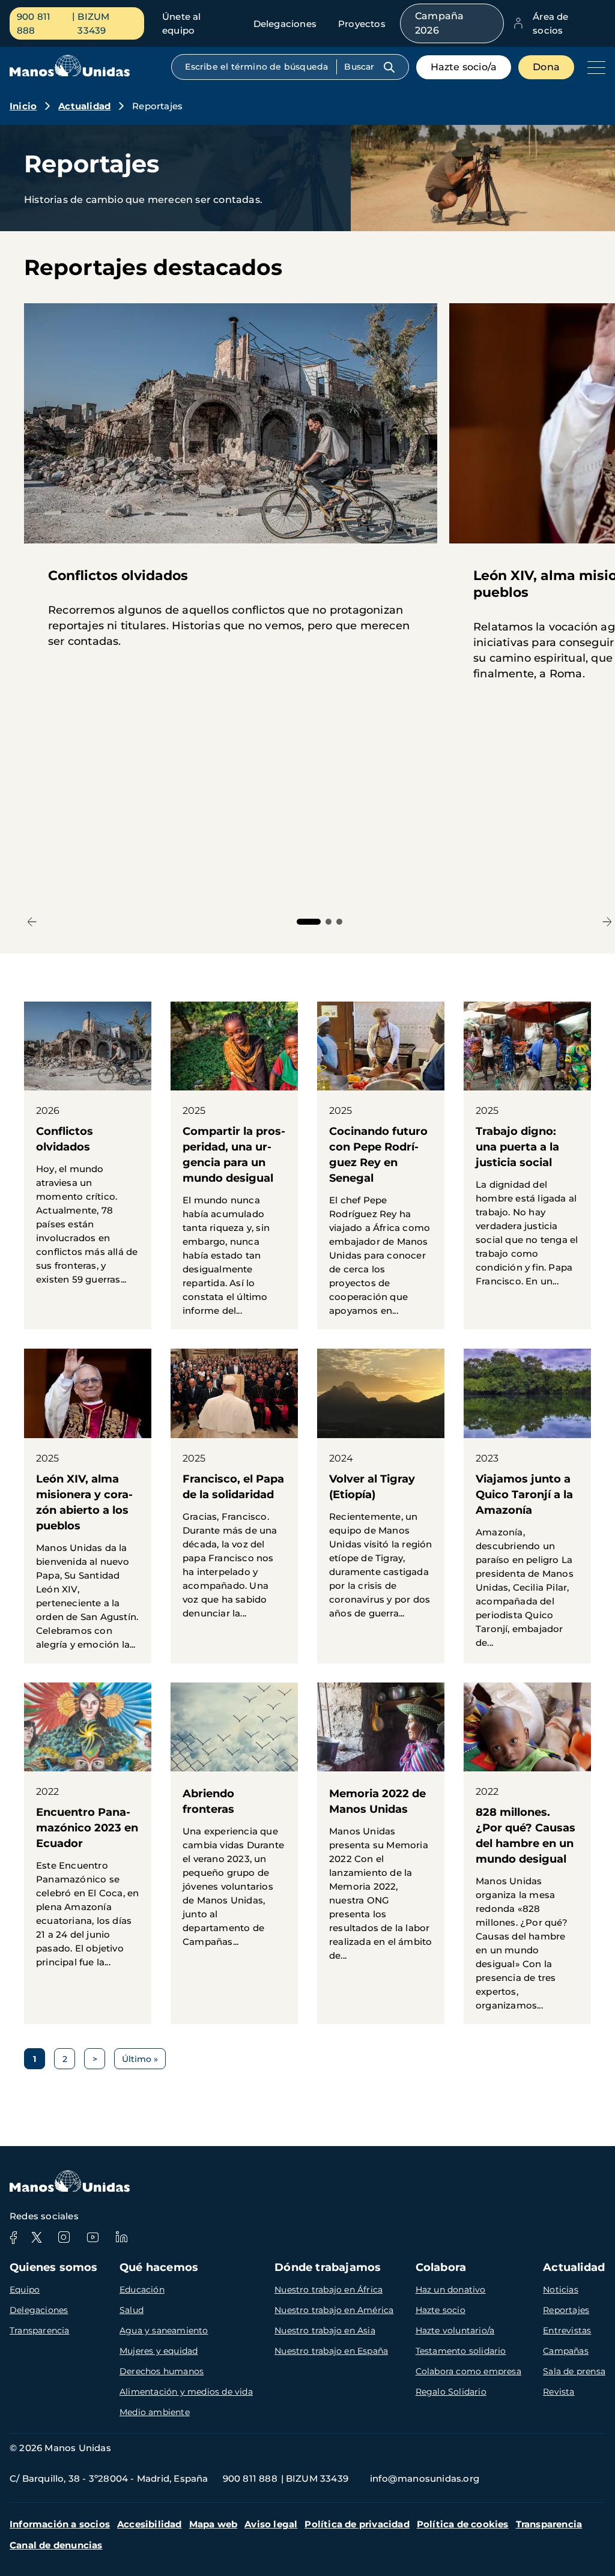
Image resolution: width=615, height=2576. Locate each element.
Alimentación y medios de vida (186, 2392)
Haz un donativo (451, 2290)
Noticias (561, 2290)
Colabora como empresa (468, 2371)
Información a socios (60, 2524)
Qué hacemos (159, 2267)
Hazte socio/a (464, 67)
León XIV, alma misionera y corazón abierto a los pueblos (88, 1506)
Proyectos (362, 24)
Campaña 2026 (439, 23)
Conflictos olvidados (88, 1150)
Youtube (92, 2237)
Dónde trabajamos (328, 2267)
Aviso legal (271, 2524)
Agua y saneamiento (164, 2330)
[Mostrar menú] (593, 67)
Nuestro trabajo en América (334, 2310)
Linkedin (121, 2237)
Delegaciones (285, 24)
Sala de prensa (574, 2371)
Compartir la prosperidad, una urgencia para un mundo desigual (234, 1166)
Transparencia (40, 2330)
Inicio (23, 106)
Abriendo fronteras (234, 1822)
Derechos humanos (162, 2371)
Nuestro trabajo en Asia (325, 2330)
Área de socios (550, 23)
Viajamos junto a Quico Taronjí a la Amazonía (527, 1505)
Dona (546, 67)
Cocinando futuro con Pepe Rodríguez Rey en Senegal (381, 1166)
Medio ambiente (155, 2412)
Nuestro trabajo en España (331, 2351)
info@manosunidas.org (425, 2478)
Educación (142, 2290)
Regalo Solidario (451, 2392)
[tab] (309, 922)
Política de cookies (463, 2524)
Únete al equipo (182, 23)
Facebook (13, 2237)
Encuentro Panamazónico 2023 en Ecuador (88, 1832)
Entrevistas (567, 2330)
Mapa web (214, 2524)
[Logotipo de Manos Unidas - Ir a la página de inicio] (70, 74)
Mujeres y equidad (159, 2351)
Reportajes (566, 2310)
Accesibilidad (150, 2524)
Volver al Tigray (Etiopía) (381, 1490)
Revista (559, 2392)
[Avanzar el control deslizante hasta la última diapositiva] (32, 921)
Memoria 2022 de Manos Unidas (381, 1828)
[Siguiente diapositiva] (607, 921)
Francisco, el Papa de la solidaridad (234, 1490)
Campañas (566, 2351)
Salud (132, 2310)
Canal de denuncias (56, 2545)
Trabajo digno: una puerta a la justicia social (527, 1151)
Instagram (64, 2237)
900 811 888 (34, 23)
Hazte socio (441, 2310)
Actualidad (84, 106)
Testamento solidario (461, 2351)
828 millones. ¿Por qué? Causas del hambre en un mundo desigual (527, 1853)
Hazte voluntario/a (455, 2330)
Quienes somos (54, 2267)
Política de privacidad (357, 2524)
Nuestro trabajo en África (329, 2290)
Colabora (441, 2267)
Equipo (25, 2290)
